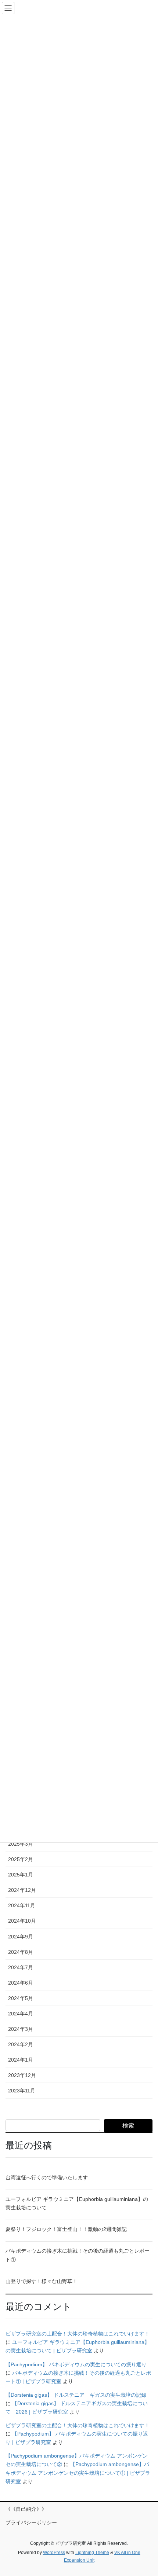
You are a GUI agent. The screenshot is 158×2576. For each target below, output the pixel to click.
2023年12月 (22, 2075)
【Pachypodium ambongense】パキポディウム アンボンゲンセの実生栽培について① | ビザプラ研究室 (78, 2473)
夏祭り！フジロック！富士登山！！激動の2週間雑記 (66, 2229)
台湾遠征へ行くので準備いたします (47, 2177)
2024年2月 (21, 2044)
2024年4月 (21, 2014)
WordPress (54, 2553)
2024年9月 (21, 1937)
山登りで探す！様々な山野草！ (42, 2281)
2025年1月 (21, 1875)
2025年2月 (21, 1859)
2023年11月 (22, 2091)
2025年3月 (21, 1844)
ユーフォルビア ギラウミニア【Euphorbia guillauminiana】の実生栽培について (77, 2203)
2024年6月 (21, 1983)
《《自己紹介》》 (26, 2509)
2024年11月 (22, 1905)
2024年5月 (21, 1998)
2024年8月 (21, 1952)
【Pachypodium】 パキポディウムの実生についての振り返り (76, 2364)
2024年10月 (22, 1921)
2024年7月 (21, 1967)
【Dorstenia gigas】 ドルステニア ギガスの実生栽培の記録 (76, 2395)
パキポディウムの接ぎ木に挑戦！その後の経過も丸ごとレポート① (78, 2255)
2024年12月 (22, 1890)
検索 (128, 2126)
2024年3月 (21, 2029)
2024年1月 (21, 2060)
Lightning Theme (92, 2553)
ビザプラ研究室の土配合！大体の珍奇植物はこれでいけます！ (78, 2334)
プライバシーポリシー (31, 2522)
